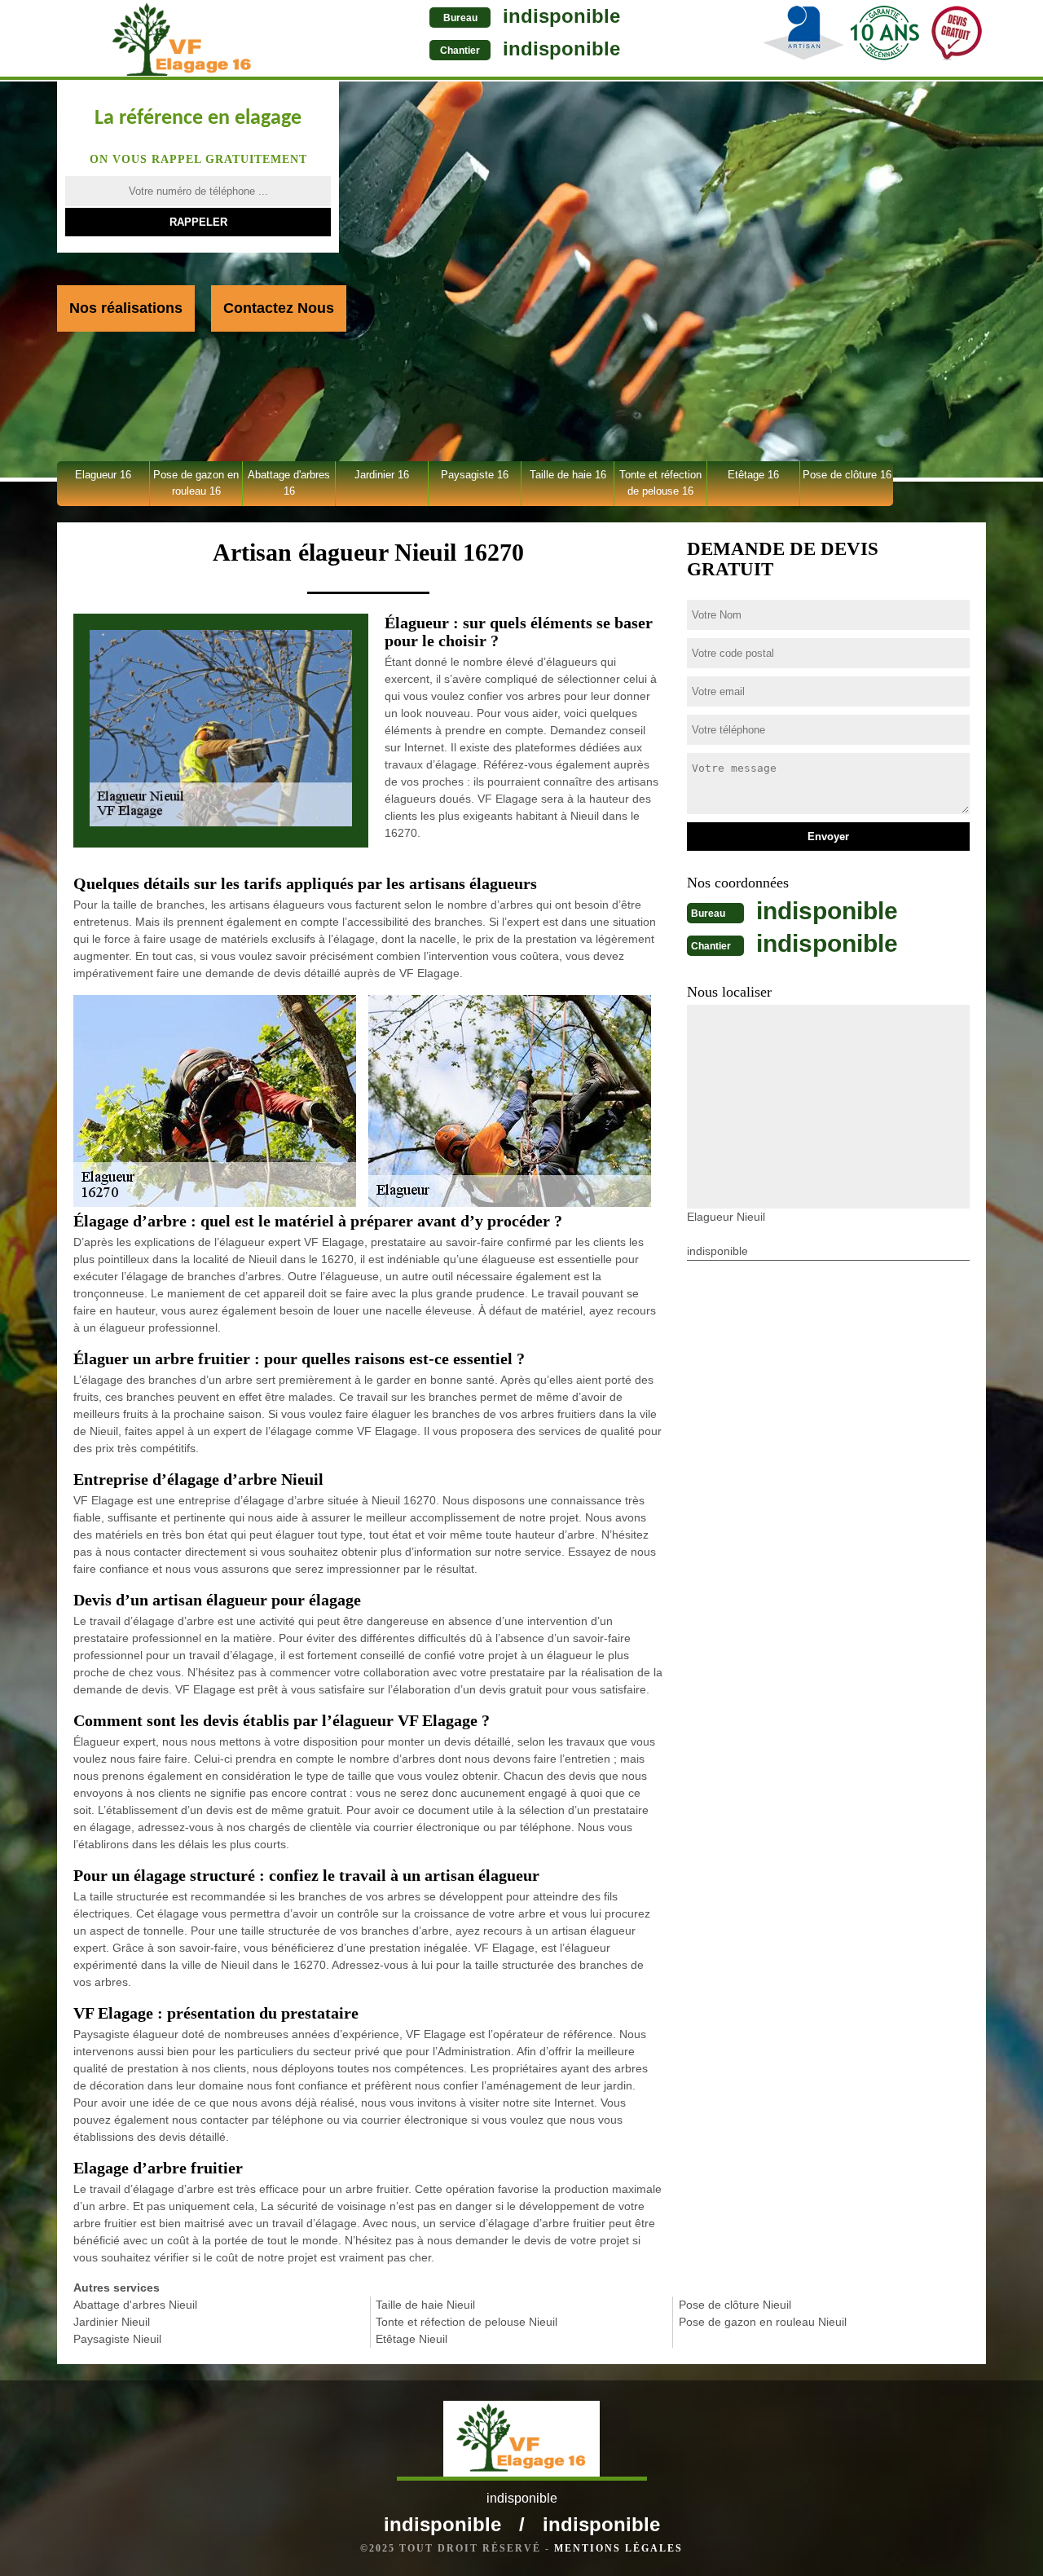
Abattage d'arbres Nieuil (135, 2305)
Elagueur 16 (103, 475)
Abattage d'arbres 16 (289, 483)
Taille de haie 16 (568, 475)
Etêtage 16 (753, 475)
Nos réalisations (126, 308)
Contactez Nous (279, 308)
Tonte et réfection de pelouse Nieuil (466, 2322)
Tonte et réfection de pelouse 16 (660, 483)
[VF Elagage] (182, 40)
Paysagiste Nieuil (117, 2339)
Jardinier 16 (382, 475)
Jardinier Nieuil (112, 2322)
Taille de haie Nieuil (425, 2305)
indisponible (561, 16)
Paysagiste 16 (475, 475)
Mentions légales (618, 2548)
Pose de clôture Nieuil (735, 2305)
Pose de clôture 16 (847, 475)
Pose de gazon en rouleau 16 (196, 483)
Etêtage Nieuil (411, 2339)
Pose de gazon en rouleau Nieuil (763, 2322)
